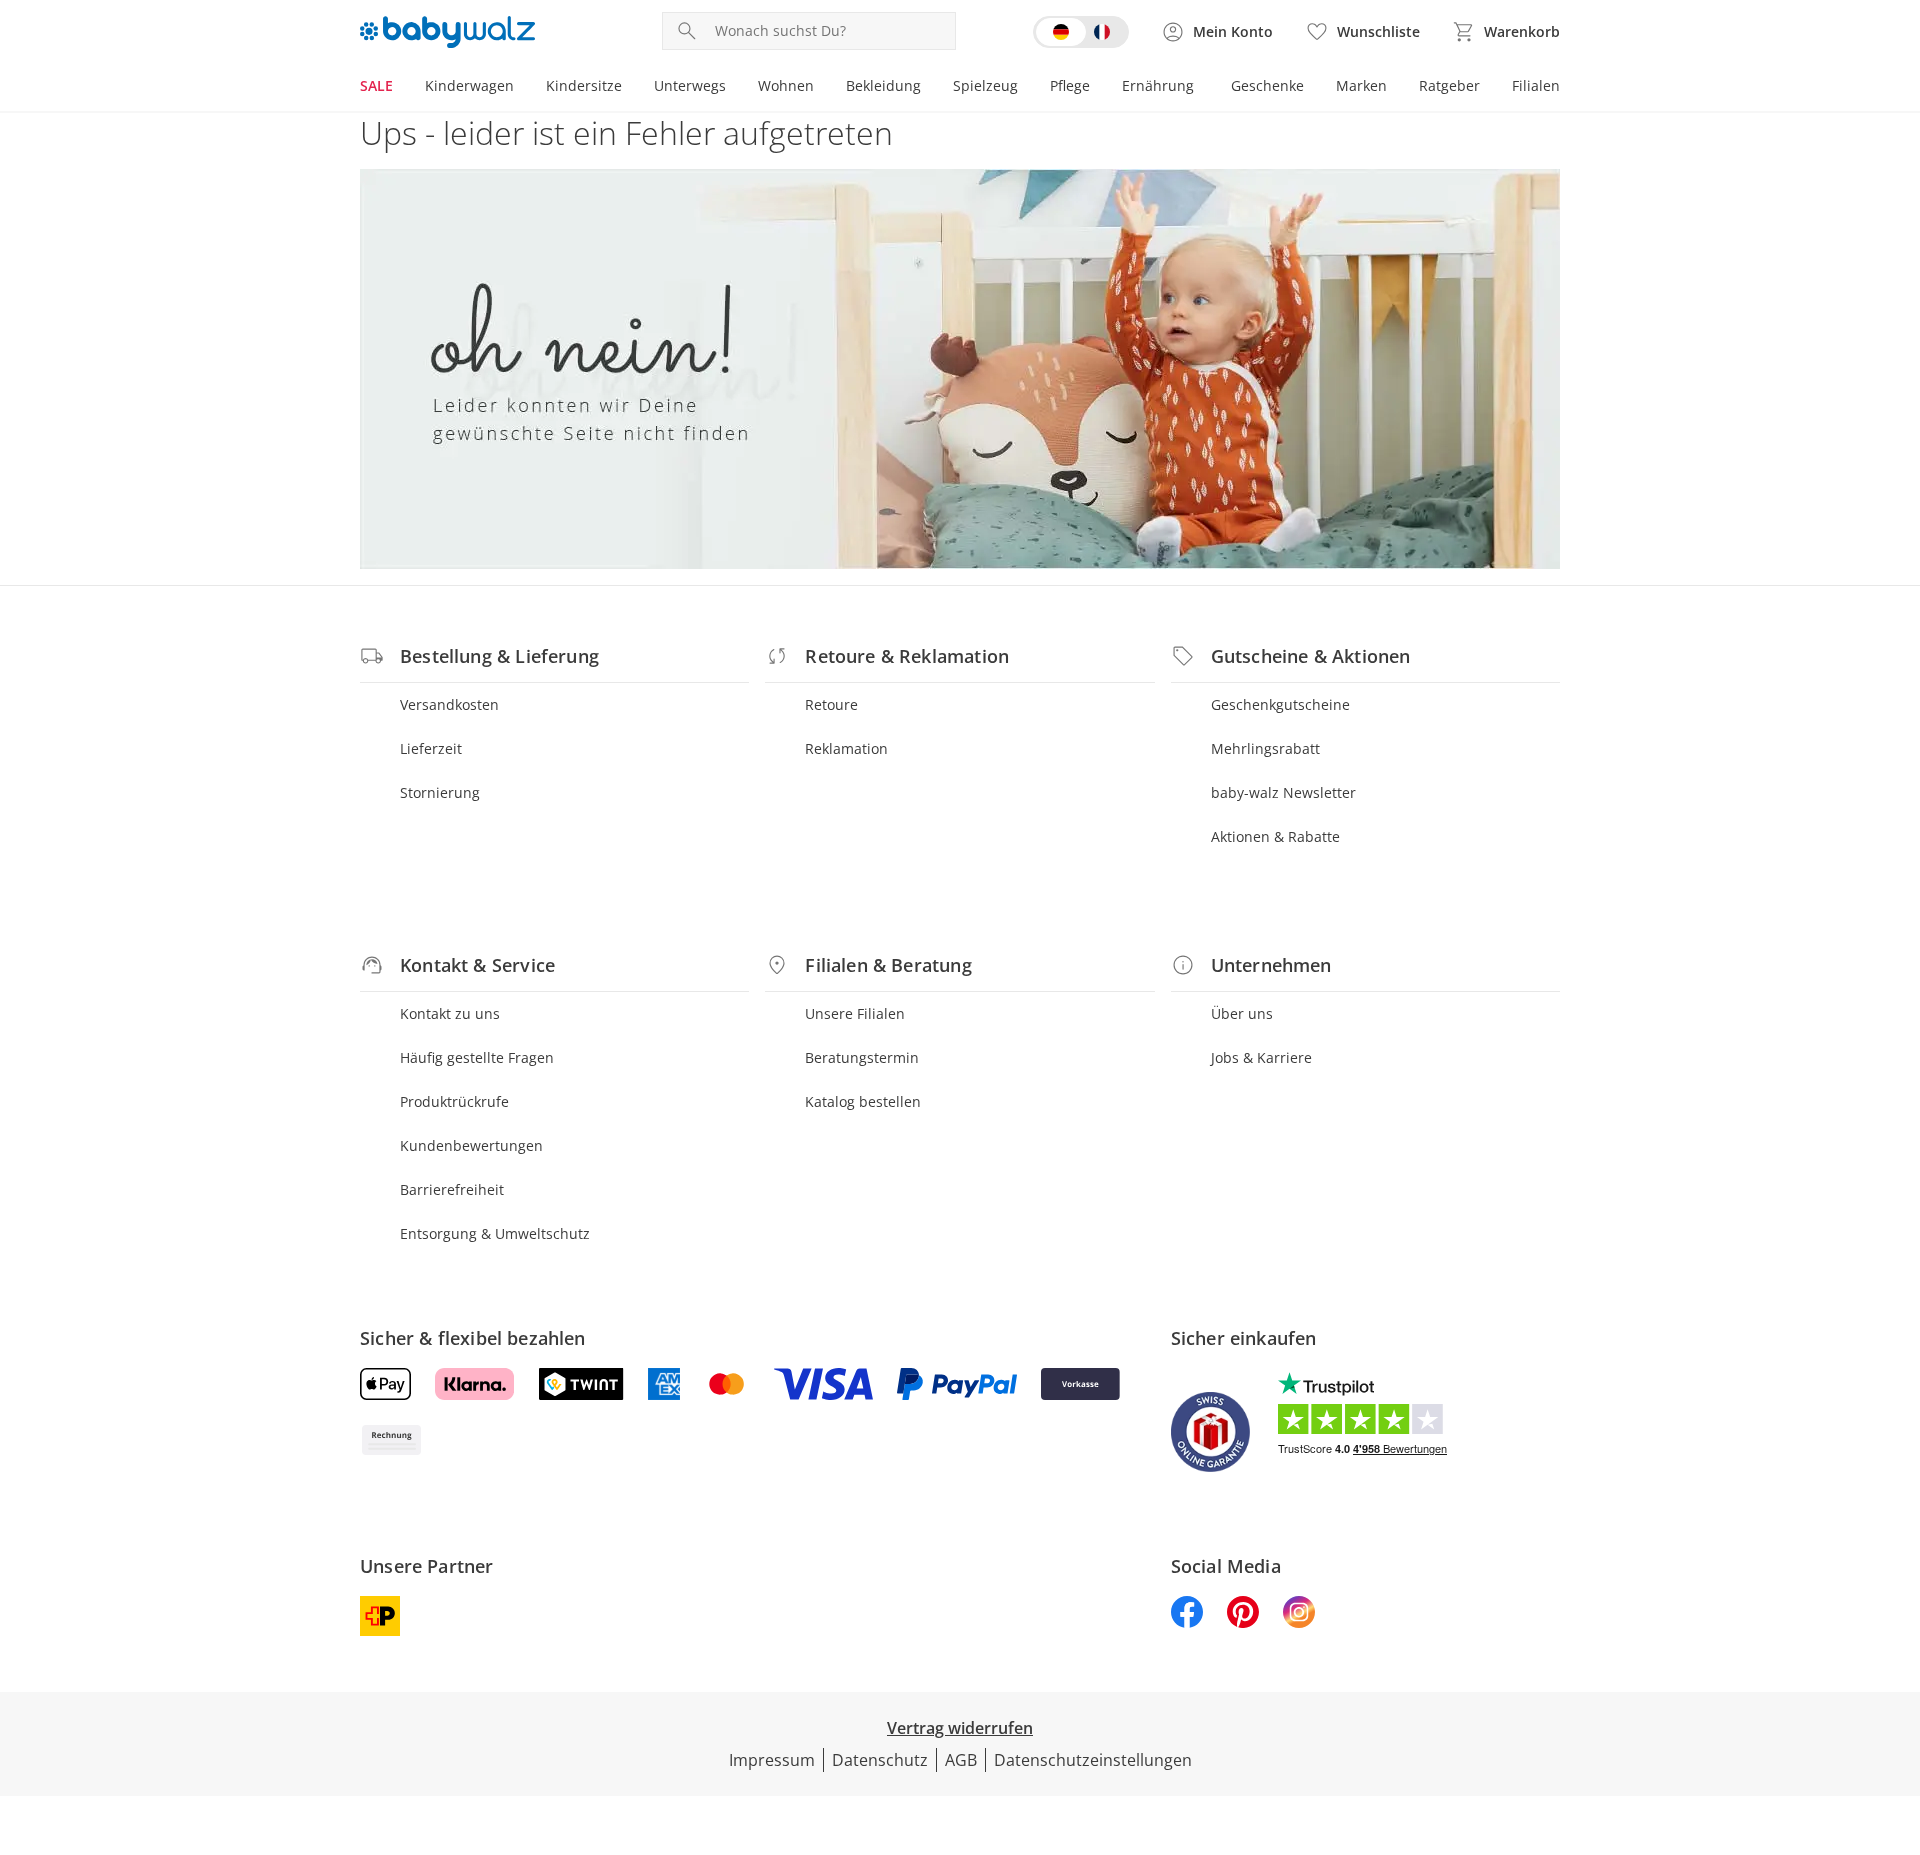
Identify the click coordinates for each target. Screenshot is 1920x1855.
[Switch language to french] (1081, 32)
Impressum (772, 1760)
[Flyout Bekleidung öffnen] (929, 88)
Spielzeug (985, 85)
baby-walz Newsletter (1283, 792)
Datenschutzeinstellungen (1093, 1760)
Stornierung (440, 792)
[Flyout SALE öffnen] (401, 88)
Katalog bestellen (863, 1101)
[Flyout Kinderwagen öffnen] (522, 88)
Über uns (1242, 1013)
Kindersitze (584, 85)
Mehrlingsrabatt (1265, 748)
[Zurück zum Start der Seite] (1896, 1711)
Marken (1361, 85)
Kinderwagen (469, 85)
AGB (961, 1760)
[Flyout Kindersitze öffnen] (630, 88)
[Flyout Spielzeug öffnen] (1026, 88)
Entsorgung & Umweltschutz (495, 1233)
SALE (376, 85)
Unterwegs (690, 85)
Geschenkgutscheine (1280, 704)
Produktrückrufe (454, 1101)
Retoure (831, 704)
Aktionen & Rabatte (1275, 836)
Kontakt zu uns (450, 1013)
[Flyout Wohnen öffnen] (822, 88)
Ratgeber (1449, 85)
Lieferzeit (431, 748)
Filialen (1536, 85)
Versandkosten (449, 704)
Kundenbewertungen (471, 1145)
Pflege (1070, 85)
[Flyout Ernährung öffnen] (1202, 88)
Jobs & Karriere (1261, 1057)
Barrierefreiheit (452, 1189)
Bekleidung (883, 85)
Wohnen (786, 85)
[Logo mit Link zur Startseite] (447, 32)
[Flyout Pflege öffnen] (1098, 88)
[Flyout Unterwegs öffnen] (734, 88)
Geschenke (1267, 85)
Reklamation (846, 748)
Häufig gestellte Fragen (477, 1057)
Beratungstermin (862, 1057)
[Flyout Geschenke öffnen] (1312, 88)
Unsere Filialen (855, 1013)
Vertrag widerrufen (960, 1728)
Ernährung (1158, 85)
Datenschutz (880, 1760)
